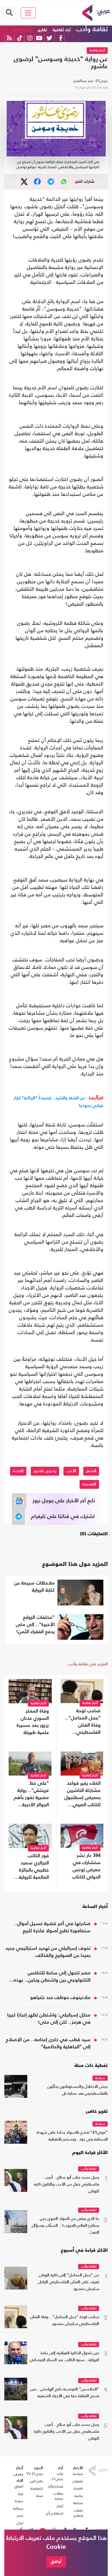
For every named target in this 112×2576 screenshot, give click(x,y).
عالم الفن (36, 2481)
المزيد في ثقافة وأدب (88, 1664)
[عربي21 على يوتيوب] (39, 38)
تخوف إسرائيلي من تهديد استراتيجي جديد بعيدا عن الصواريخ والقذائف (48, 1952)
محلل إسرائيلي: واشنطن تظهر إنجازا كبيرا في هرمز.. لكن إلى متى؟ (49, 2019)
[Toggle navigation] (28, 13)
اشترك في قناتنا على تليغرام (63, 1517)
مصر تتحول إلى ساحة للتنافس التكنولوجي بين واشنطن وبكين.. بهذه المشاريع (52, 1977)
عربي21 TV (35, 2474)
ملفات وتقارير (78, 2513)
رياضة (79, 2496)
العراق (19, 2486)
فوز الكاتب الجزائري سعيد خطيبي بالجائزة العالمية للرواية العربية (34, 1867)
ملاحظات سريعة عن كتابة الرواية (34, 1587)
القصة (18, 1471)
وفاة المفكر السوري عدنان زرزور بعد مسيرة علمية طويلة (33, 1722)
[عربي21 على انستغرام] (30, 38)
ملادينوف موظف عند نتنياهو (60, 1998)
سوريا (19, 2501)
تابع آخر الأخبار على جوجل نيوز (64, 1501)
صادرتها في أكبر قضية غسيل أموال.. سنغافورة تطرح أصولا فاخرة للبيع (52, 1927)
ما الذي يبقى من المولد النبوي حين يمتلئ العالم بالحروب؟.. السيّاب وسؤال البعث (65, 2226)
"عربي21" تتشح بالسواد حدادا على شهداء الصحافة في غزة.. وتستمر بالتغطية (72, 2136)
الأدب (71, 1471)
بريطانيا (18, 2508)
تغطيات (78, 2481)
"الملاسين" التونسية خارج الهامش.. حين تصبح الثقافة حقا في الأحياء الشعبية (65, 2393)
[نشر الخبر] (24, 182)
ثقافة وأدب (92, 30)
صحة (40, 2496)
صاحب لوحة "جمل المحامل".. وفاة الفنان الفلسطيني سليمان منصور (83, 1722)
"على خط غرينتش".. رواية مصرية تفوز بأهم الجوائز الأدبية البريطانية (31, 1795)
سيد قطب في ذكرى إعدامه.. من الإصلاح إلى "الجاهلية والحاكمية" (48, 2043)
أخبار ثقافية (22, 30)
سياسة (100, 2078)
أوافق (56, 2562)
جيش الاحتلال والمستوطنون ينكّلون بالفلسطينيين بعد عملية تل (78, 2090)
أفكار (60, 2506)
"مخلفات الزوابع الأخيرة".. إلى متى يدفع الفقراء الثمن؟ (35, 1625)
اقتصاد (78, 2488)
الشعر (91, 1471)
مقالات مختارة (58, 2496)
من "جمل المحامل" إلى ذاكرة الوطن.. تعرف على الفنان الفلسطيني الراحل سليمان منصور (68, 2282)
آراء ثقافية (62, 30)
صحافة (78, 2503)
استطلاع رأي (54, 2513)
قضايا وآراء (55, 2486)
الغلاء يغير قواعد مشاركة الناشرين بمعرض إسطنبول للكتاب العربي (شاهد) (82, 1795)
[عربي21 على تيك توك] (20, 38)
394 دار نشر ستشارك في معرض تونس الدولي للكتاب (86, 1866)
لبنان (20, 2523)
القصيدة (89, 1484)
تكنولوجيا (37, 2488)
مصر (20, 2516)
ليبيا (21, 2494)
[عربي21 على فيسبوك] (61, 38)
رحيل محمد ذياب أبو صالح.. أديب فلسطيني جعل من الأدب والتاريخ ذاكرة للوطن (66, 2185)
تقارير (42, 30)
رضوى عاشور (45, 1471)
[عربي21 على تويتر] (49, 38)
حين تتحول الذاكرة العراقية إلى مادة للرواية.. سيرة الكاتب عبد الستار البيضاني (64, 2357)
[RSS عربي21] (9, 38)
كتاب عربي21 (57, 2476)
